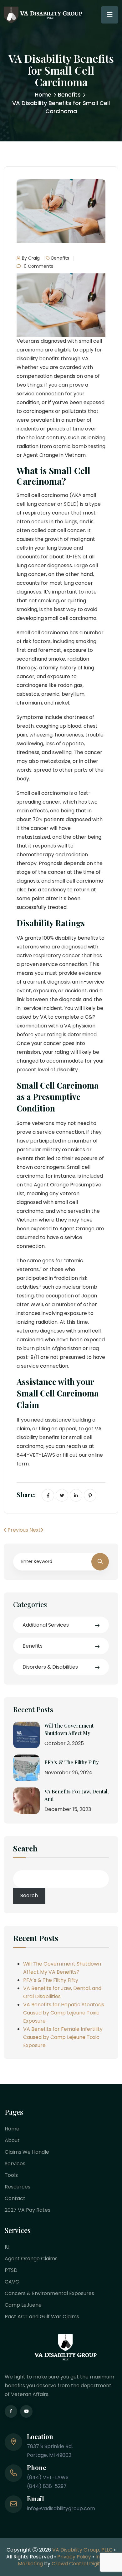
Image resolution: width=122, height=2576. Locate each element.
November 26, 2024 (68, 1773)
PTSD (11, 2270)
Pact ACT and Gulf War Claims (42, 2317)
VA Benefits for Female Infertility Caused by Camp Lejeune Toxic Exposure (63, 2037)
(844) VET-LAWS (48, 2477)
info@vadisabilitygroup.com (61, 2508)
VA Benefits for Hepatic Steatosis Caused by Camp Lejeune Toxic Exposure (64, 2013)
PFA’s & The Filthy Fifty (71, 1762)
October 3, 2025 (64, 1743)
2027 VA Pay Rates (28, 2210)
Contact (15, 2198)
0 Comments (38, 266)
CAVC (12, 2282)
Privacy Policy (74, 2557)
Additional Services (46, 1625)
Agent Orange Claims (31, 2259)
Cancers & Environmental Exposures (49, 2293)
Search (25, 1849)
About (12, 2140)
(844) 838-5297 (47, 2486)
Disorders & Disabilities (50, 1667)
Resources (18, 2187)
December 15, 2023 (68, 1809)
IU (7, 2247)
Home (43, 95)
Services (15, 2164)
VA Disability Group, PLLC (82, 2550)
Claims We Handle (27, 2152)
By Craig (31, 258)
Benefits (69, 95)
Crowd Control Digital (78, 2564)
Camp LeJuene (23, 2305)
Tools (11, 2175)
